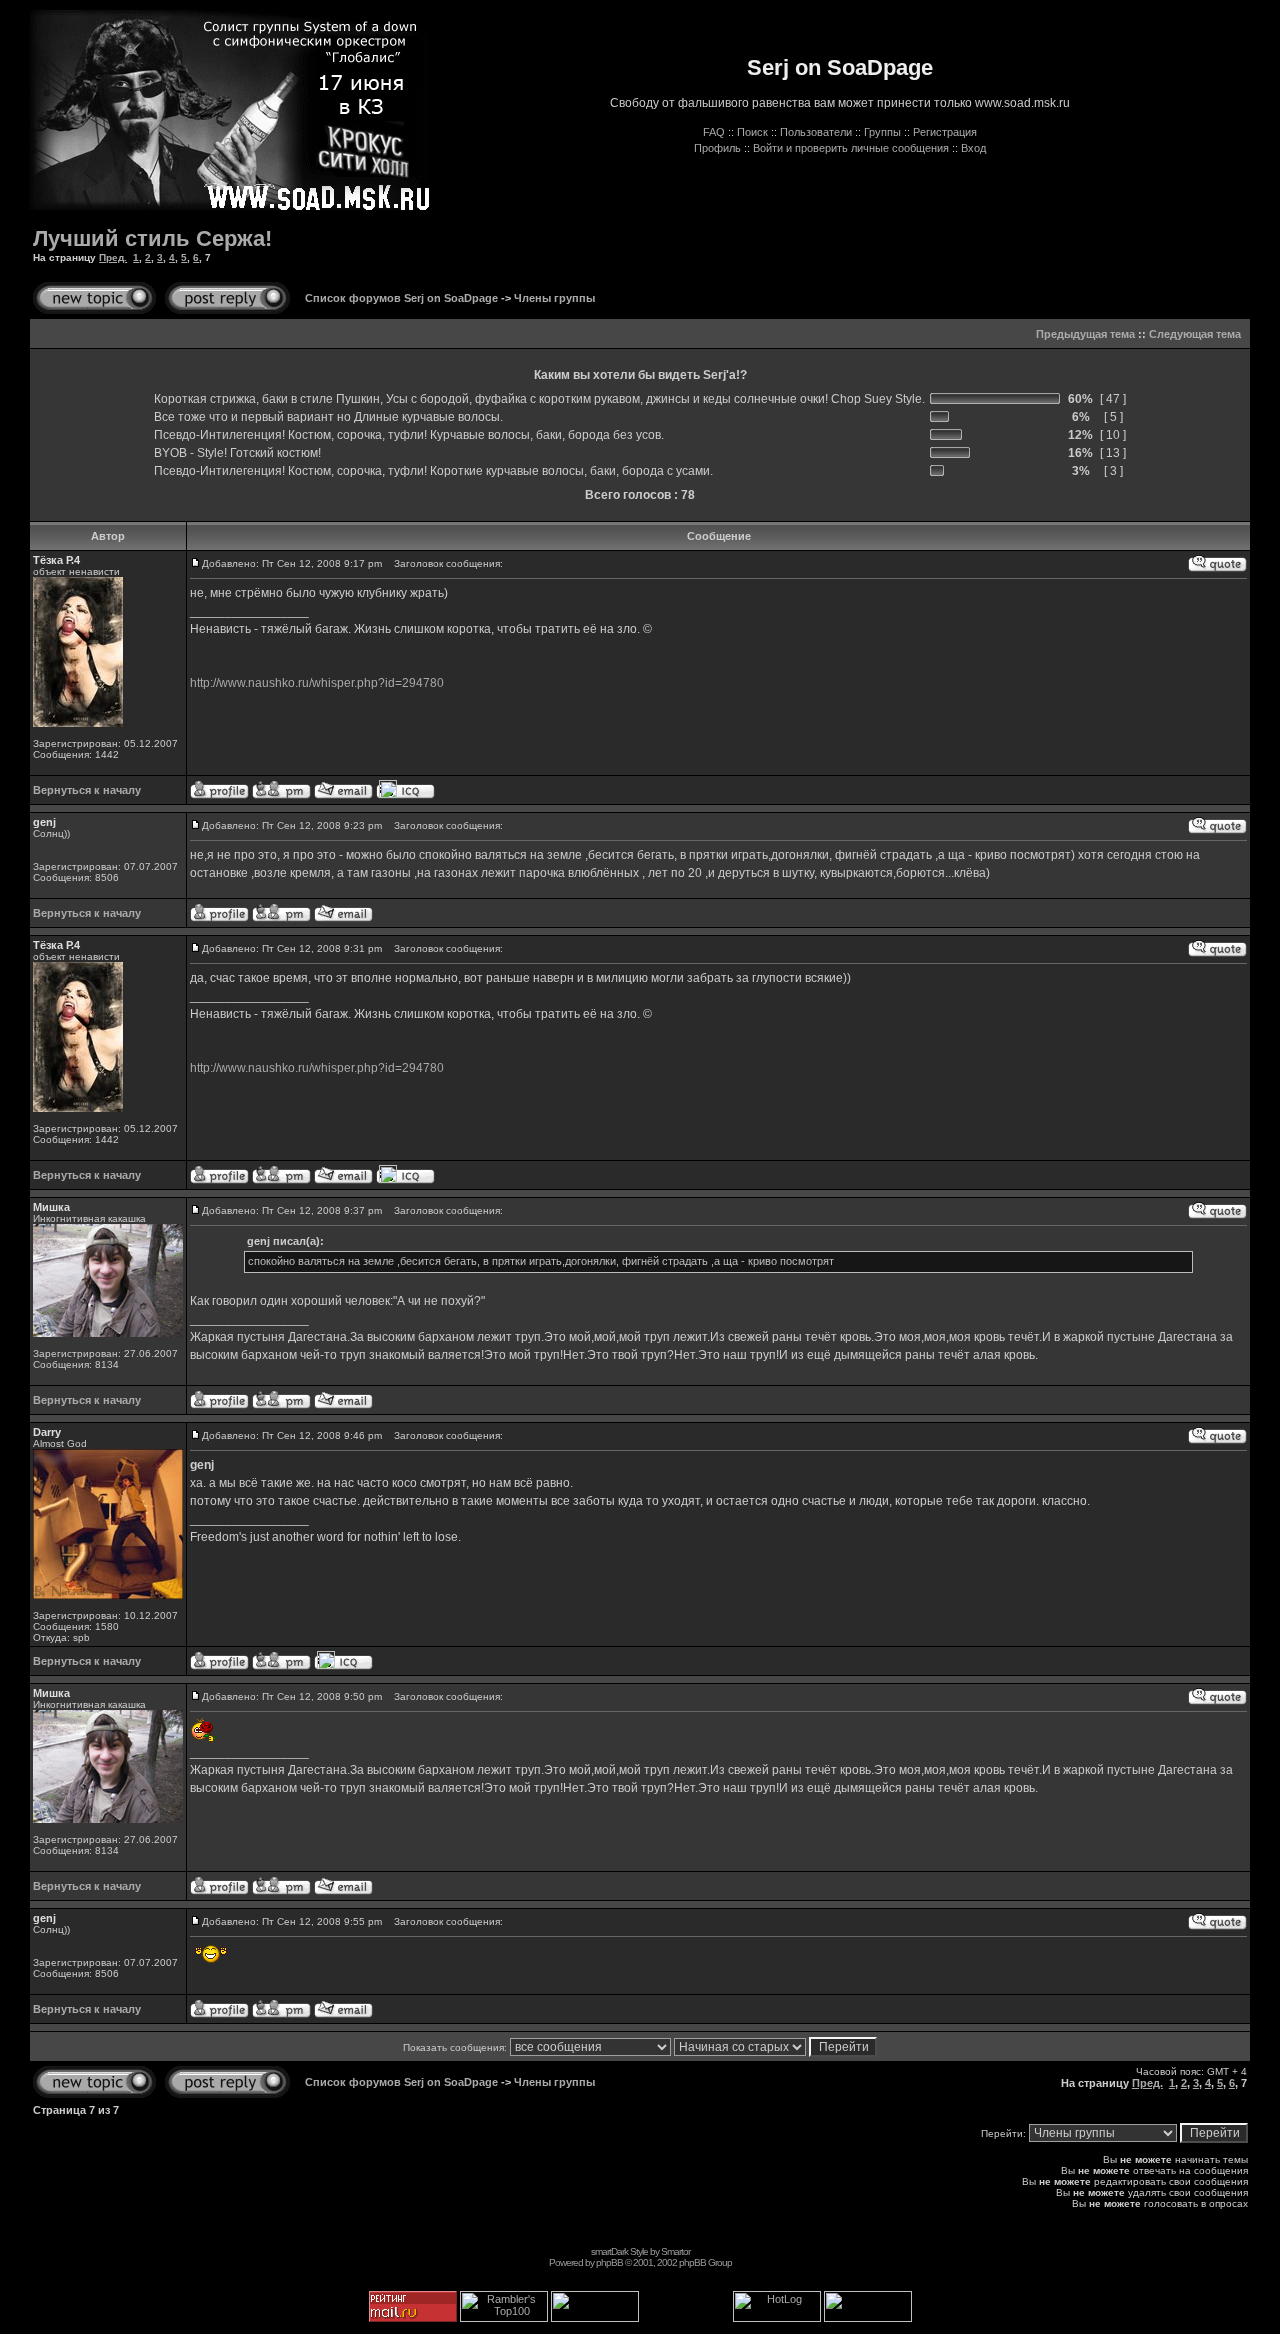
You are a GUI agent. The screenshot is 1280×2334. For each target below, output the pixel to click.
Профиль (717, 148)
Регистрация (945, 132)
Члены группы (554, 298)
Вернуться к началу (87, 790)
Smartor (675, 2251)
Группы (882, 132)
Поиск (752, 132)
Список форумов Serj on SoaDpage (401, 298)
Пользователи (816, 132)
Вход (973, 148)
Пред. (113, 257)
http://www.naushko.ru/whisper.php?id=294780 (317, 683)
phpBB (609, 2262)
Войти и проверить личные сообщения (851, 148)
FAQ (714, 132)
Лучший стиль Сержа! (152, 238)
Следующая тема (1195, 334)
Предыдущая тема (1085, 334)
